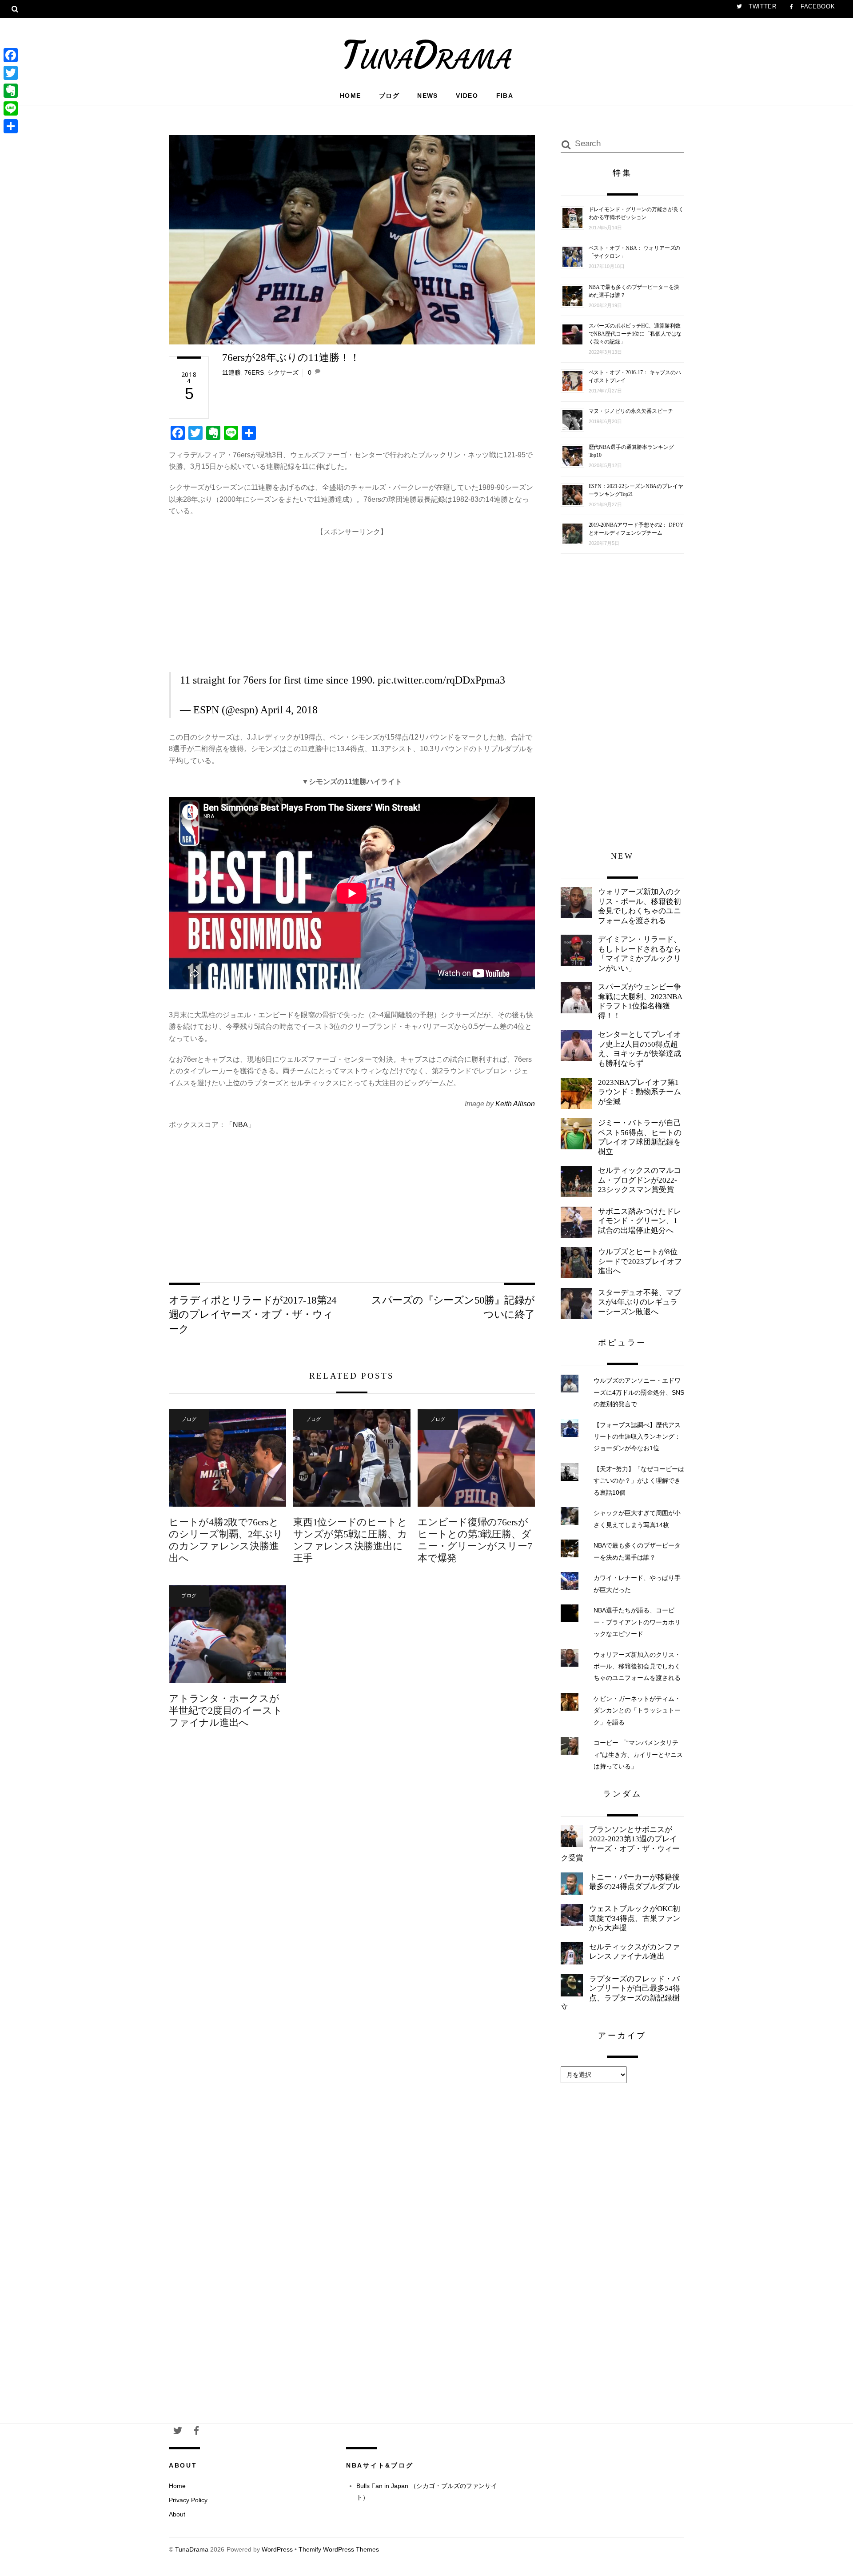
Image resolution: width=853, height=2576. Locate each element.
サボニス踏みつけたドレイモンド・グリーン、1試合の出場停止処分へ (640, 1221)
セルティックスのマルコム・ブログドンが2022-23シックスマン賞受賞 (640, 1180)
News (428, 96)
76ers (254, 372)
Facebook (817, 6)
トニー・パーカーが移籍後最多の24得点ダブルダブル (635, 1882)
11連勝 (231, 372)
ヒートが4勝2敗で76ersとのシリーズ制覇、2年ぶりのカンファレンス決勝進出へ (226, 1540)
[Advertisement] (352, 600)
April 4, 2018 (289, 710)
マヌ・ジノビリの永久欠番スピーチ (631, 411)
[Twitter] (11, 73)
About (177, 2514)
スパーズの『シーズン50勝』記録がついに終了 (453, 1307)
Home (351, 96)
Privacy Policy (188, 2500)
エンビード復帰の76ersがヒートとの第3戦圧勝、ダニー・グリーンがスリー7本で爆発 (475, 1540)
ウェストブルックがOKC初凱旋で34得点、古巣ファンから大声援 (635, 1918)
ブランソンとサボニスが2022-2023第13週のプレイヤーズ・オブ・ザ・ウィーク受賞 (620, 1844)
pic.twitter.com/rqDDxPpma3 (441, 680)
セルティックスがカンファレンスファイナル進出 (634, 1952)
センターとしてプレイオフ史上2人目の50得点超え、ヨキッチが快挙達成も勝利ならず (640, 1049)
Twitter (761, 6)
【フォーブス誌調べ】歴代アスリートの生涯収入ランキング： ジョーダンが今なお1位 (637, 1437)
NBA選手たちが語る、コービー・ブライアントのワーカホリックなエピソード (637, 1622)
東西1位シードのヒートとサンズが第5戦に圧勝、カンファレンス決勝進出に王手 (350, 1540)
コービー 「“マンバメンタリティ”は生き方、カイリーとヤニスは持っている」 (638, 1754)
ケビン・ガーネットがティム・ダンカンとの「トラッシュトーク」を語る (637, 1710)
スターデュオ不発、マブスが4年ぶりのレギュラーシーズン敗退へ (640, 1302)
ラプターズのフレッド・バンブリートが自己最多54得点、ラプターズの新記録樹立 (620, 1993)
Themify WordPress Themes (339, 2550)
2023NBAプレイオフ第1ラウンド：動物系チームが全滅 (640, 1092)
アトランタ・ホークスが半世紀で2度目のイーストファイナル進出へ (225, 1710)
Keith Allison (515, 1104)
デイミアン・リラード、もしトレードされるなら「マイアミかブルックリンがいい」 (640, 954)
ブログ (389, 96)
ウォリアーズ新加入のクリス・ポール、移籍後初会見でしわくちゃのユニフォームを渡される (640, 906)
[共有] (11, 126)
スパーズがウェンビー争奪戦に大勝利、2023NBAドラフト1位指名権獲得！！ (640, 1001)
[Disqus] (352, 1884)
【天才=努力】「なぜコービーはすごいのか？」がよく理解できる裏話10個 (639, 1481)
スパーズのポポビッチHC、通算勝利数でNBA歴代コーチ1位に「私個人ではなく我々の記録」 (635, 334)
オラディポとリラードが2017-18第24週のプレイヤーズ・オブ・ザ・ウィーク (253, 1314)
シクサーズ (283, 372)
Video (467, 96)
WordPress (277, 2550)
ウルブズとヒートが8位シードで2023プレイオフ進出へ (640, 1261)
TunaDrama (192, 2550)
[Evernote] (11, 91)
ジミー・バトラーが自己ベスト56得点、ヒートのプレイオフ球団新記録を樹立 (640, 1137)
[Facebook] (11, 55)
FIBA (505, 96)
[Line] (11, 108)
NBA (240, 1125)
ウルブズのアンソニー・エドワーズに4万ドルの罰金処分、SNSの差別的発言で (639, 1392)
